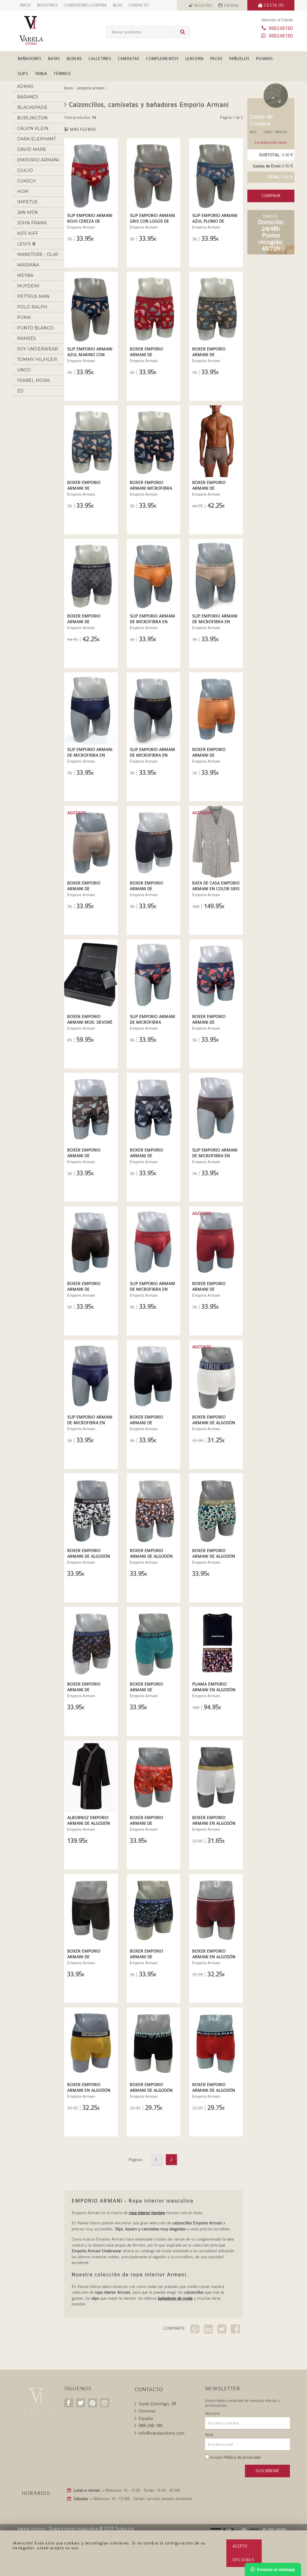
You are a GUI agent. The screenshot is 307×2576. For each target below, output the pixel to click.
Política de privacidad (242, 2457)
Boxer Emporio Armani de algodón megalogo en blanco (215, 1423)
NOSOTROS (47, 5)
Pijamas (264, 59)
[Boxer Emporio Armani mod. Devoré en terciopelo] (91, 975)
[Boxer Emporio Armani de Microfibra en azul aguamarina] (154, 1910)
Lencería (194, 59)
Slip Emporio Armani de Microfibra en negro (152, 755)
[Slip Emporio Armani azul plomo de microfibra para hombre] (216, 174)
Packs (216, 59)
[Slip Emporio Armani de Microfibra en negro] (154, 708)
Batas (54, 59)
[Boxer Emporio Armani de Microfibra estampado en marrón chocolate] (91, 1109)
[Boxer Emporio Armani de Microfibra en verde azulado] (154, 1643)
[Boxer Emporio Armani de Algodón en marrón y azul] (154, 1509)
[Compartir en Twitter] (223, 2330)
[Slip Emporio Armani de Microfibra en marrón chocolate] (216, 1109)
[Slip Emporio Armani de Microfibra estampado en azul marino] (154, 975)
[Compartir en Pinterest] (196, 2330)
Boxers (74, 59)
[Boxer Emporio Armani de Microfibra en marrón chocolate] (91, 1242)
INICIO (25, 5)
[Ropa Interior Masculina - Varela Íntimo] (36, 30)
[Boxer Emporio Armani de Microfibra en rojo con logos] (154, 1776)
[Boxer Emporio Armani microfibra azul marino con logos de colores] (154, 441)
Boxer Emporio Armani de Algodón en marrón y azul (151, 1556)
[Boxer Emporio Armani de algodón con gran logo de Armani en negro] (154, 2043)
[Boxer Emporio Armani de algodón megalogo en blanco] (216, 1376)
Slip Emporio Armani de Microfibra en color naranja (152, 622)
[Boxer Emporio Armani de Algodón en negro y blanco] (91, 1509)
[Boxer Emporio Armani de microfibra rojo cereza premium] (154, 308)
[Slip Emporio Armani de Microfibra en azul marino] (91, 708)
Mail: (210, 2435)
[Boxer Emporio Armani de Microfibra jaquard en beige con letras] (216, 441)
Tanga (41, 74)
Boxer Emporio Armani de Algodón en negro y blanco (89, 1556)
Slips (23, 74)
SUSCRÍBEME (267, 2471)
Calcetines (100, 59)
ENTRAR (231, 6)
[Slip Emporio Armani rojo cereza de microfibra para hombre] (91, 174)
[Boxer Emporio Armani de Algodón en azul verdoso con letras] (216, 1509)
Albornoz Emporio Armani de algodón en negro (89, 1823)
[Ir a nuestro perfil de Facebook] (69, 2403)
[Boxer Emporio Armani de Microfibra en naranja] (216, 708)
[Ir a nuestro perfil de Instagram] (105, 2403)
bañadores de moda (175, 2298)
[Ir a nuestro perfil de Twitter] (81, 2403)
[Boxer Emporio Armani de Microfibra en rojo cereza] (216, 1242)
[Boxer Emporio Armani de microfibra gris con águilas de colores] (216, 308)
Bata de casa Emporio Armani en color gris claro (216, 889)
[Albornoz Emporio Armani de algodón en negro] (91, 1776)
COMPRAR (271, 196)
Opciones (244, 2560)
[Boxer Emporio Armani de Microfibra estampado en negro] (154, 1109)
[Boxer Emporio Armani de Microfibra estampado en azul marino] (216, 975)
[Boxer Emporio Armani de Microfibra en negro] (154, 842)
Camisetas (129, 59)
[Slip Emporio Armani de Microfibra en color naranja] (154, 575)
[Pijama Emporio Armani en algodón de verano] (216, 1643)
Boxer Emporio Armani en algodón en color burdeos (214, 1957)
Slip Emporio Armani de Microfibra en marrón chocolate (215, 1156)
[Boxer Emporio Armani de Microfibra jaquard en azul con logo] (91, 575)
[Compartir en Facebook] (236, 2330)
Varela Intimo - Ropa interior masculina (58, 2529)
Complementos (162, 59)
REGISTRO (203, 6)
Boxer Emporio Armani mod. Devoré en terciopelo (90, 1022)
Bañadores (30, 59)
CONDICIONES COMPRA (85, 5)
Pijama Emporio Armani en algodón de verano (214, 1690)
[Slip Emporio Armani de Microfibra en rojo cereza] (154, 1242)
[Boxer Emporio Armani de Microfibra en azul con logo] (91, 1643)
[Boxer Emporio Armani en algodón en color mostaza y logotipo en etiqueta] (91, 2043)
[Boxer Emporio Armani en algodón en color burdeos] (216, 1910)
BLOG (118, 5)
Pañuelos (239, 59)
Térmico (62, 74)
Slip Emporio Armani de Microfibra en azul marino (90, 755)
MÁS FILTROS (82, 129)
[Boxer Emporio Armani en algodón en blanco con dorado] (216, 1776)
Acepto (240, 2546)
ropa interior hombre (147, 2213)
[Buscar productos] (180, 32)
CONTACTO (139, 5)
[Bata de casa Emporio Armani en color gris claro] (216, 842)
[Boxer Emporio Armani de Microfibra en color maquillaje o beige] (91, 842)
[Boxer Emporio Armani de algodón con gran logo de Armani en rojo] (216, 2043)
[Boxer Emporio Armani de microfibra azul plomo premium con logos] (91, 441)
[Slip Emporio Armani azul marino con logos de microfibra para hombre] (91, 308)
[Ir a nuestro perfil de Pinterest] (93, 2403)
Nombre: (213, 2413)
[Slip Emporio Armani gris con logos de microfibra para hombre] (154, 174)
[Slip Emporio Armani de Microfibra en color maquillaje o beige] (216, 575)
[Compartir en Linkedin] (209, 2330)
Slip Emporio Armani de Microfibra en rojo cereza (152, 1289)
